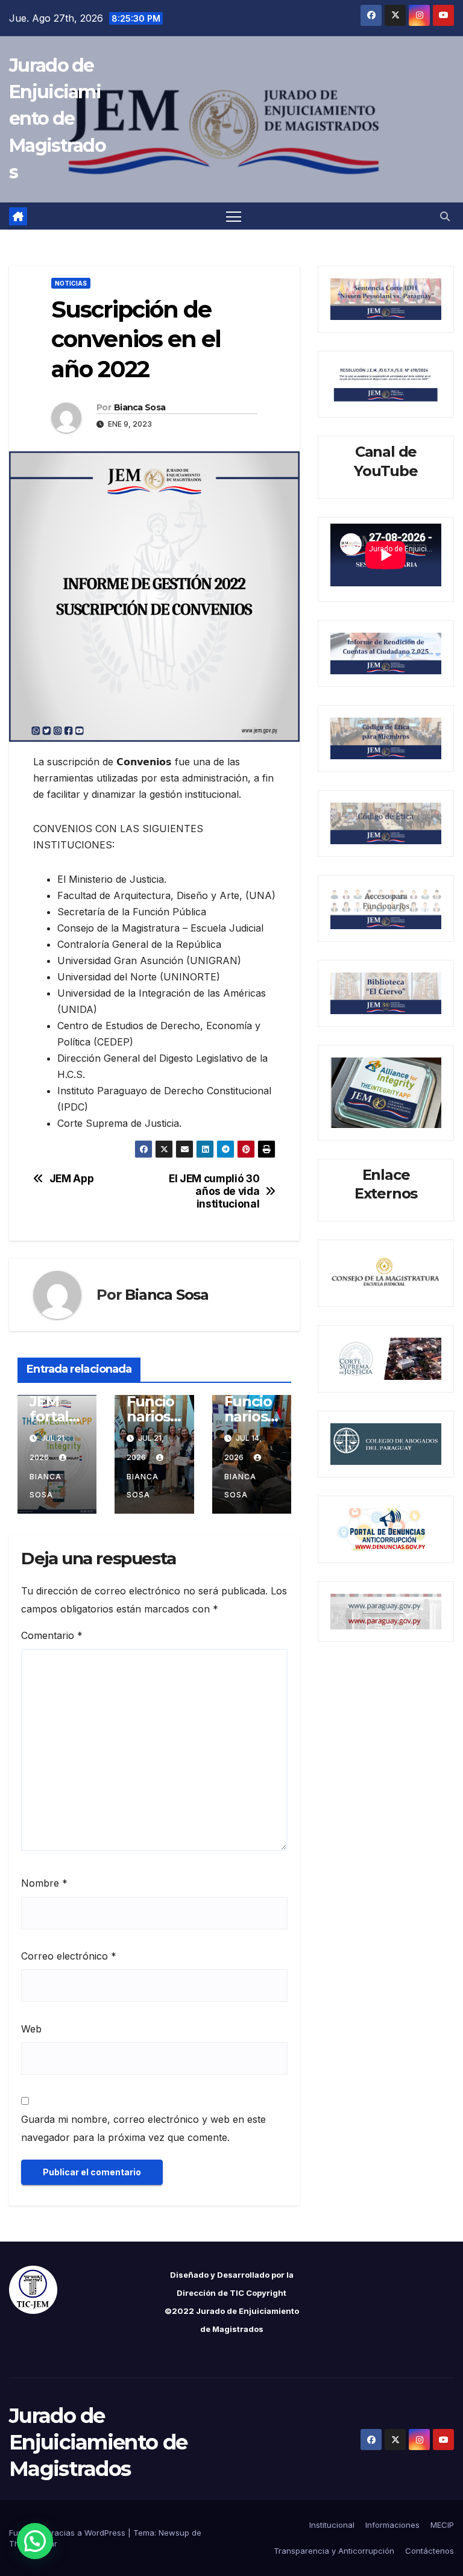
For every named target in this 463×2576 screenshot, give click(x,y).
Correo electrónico (69, 1956)
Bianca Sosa (140, 407)
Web (31, 2029)
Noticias (71, 283)
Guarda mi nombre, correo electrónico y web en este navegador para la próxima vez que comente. (143, 2128)
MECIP (442, 2525)
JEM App (72, 1179)
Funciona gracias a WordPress (68, 2533)
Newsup (174, 2533)
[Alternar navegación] (234, 216)
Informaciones (392, 2525)
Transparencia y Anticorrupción (334, 2551)
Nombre (44, 1883)
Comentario (52, 1635)
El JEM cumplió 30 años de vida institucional (214, 1191)
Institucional (332, 2525)
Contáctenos (430, 2551)
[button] (445, 216)
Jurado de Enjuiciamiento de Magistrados (57, 119)
